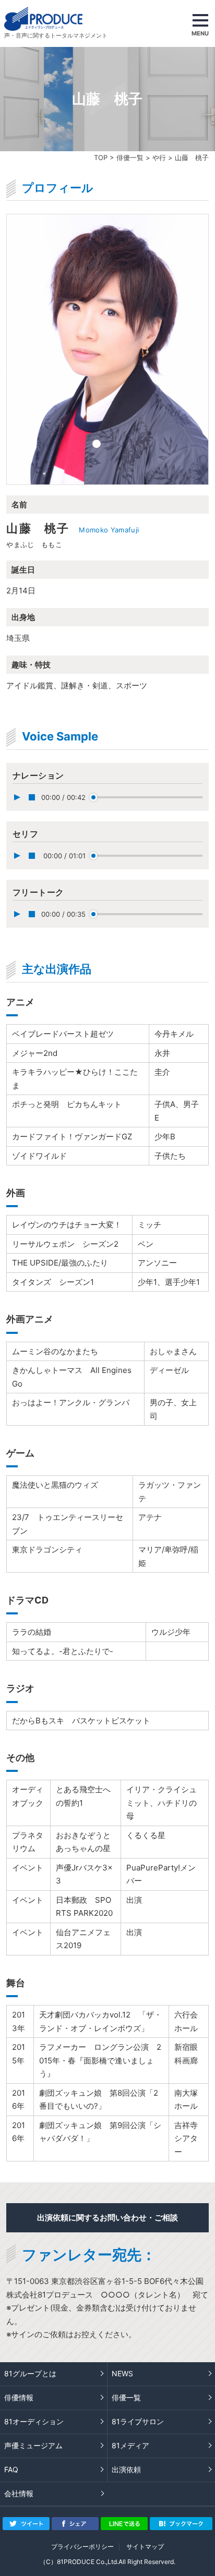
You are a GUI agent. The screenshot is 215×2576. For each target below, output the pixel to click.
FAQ (11, 2469)
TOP (101, 157)
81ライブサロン (138, 2421)
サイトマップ (145, 2547)
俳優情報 (19, 2397)
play (17, 797)
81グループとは (30, 2373)
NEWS (122, 2373)
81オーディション (34, 2421)
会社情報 (19, 2493)
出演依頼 (126, 2469)
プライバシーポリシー (82, 2547)
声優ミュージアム (33, 2445)
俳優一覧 (130, 157)
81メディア (130, 2445)
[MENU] (200, 23)
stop (32, 797)
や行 (159, 157)
